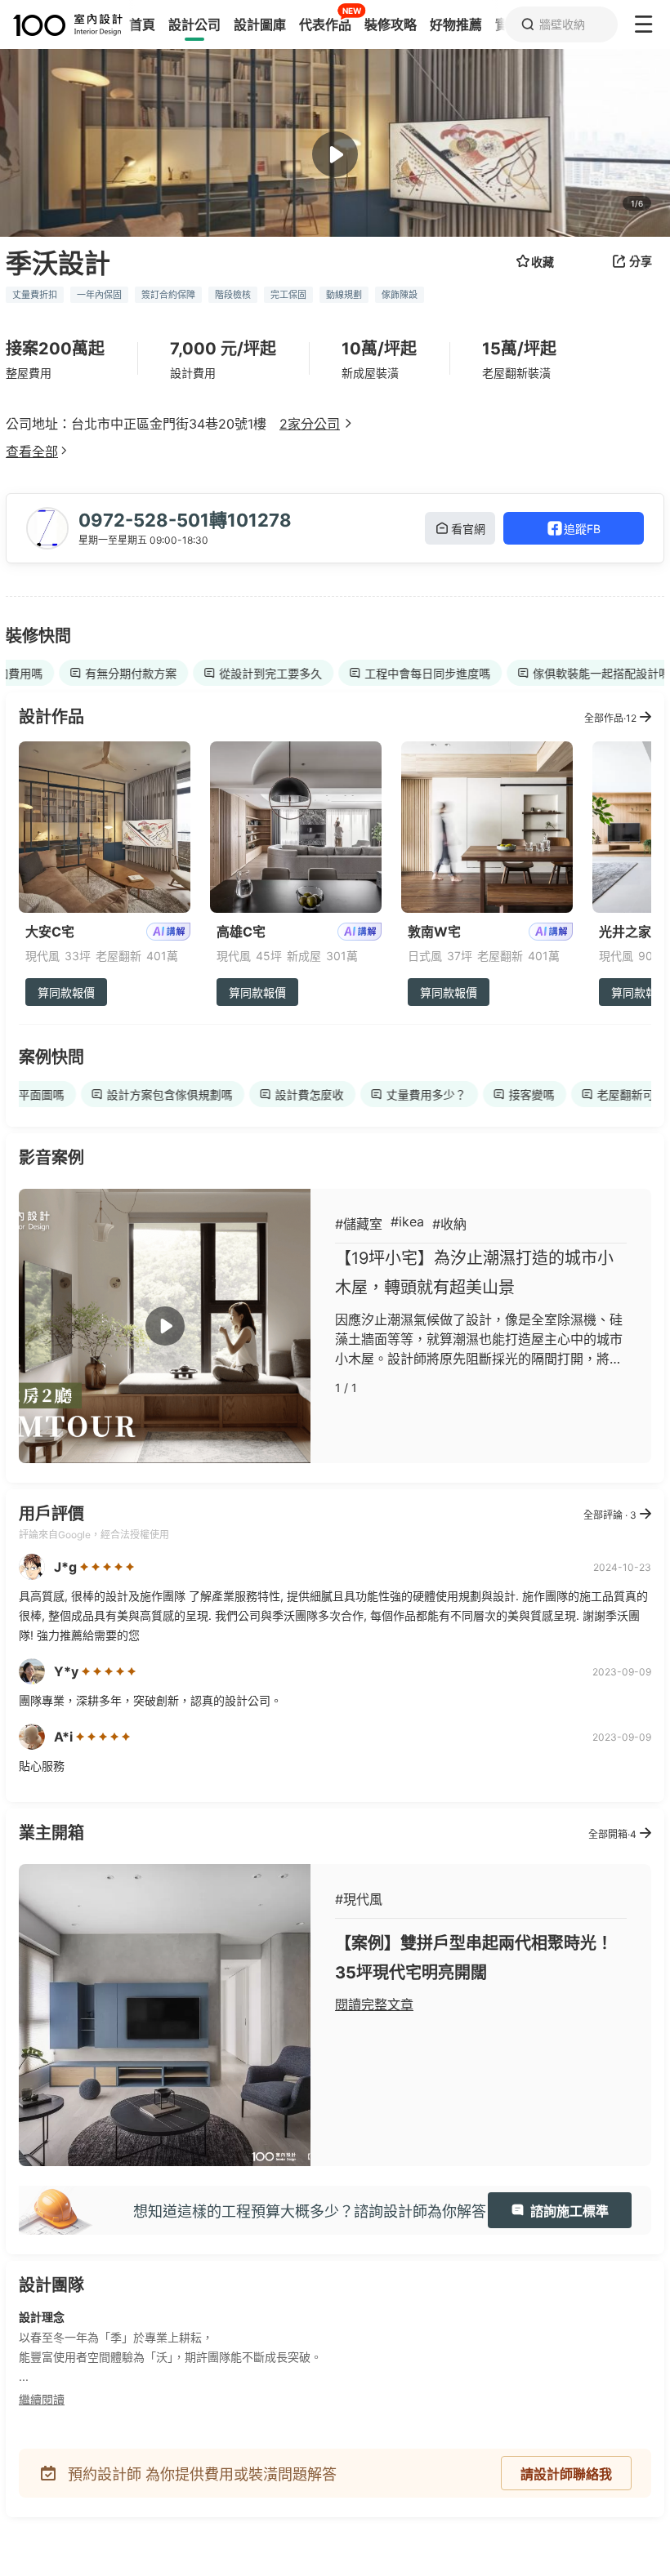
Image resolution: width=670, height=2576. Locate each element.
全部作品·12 (610, 718)
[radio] (86, 1567)
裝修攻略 (391, 24)
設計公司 (194, 24)
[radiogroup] (107, 1567)
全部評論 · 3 (610, 1515)
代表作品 (325, 24)
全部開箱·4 (612, 1834)
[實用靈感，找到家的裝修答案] (61, 25)
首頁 (142, 24)
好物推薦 (456, 24)
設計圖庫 (260, 24)
